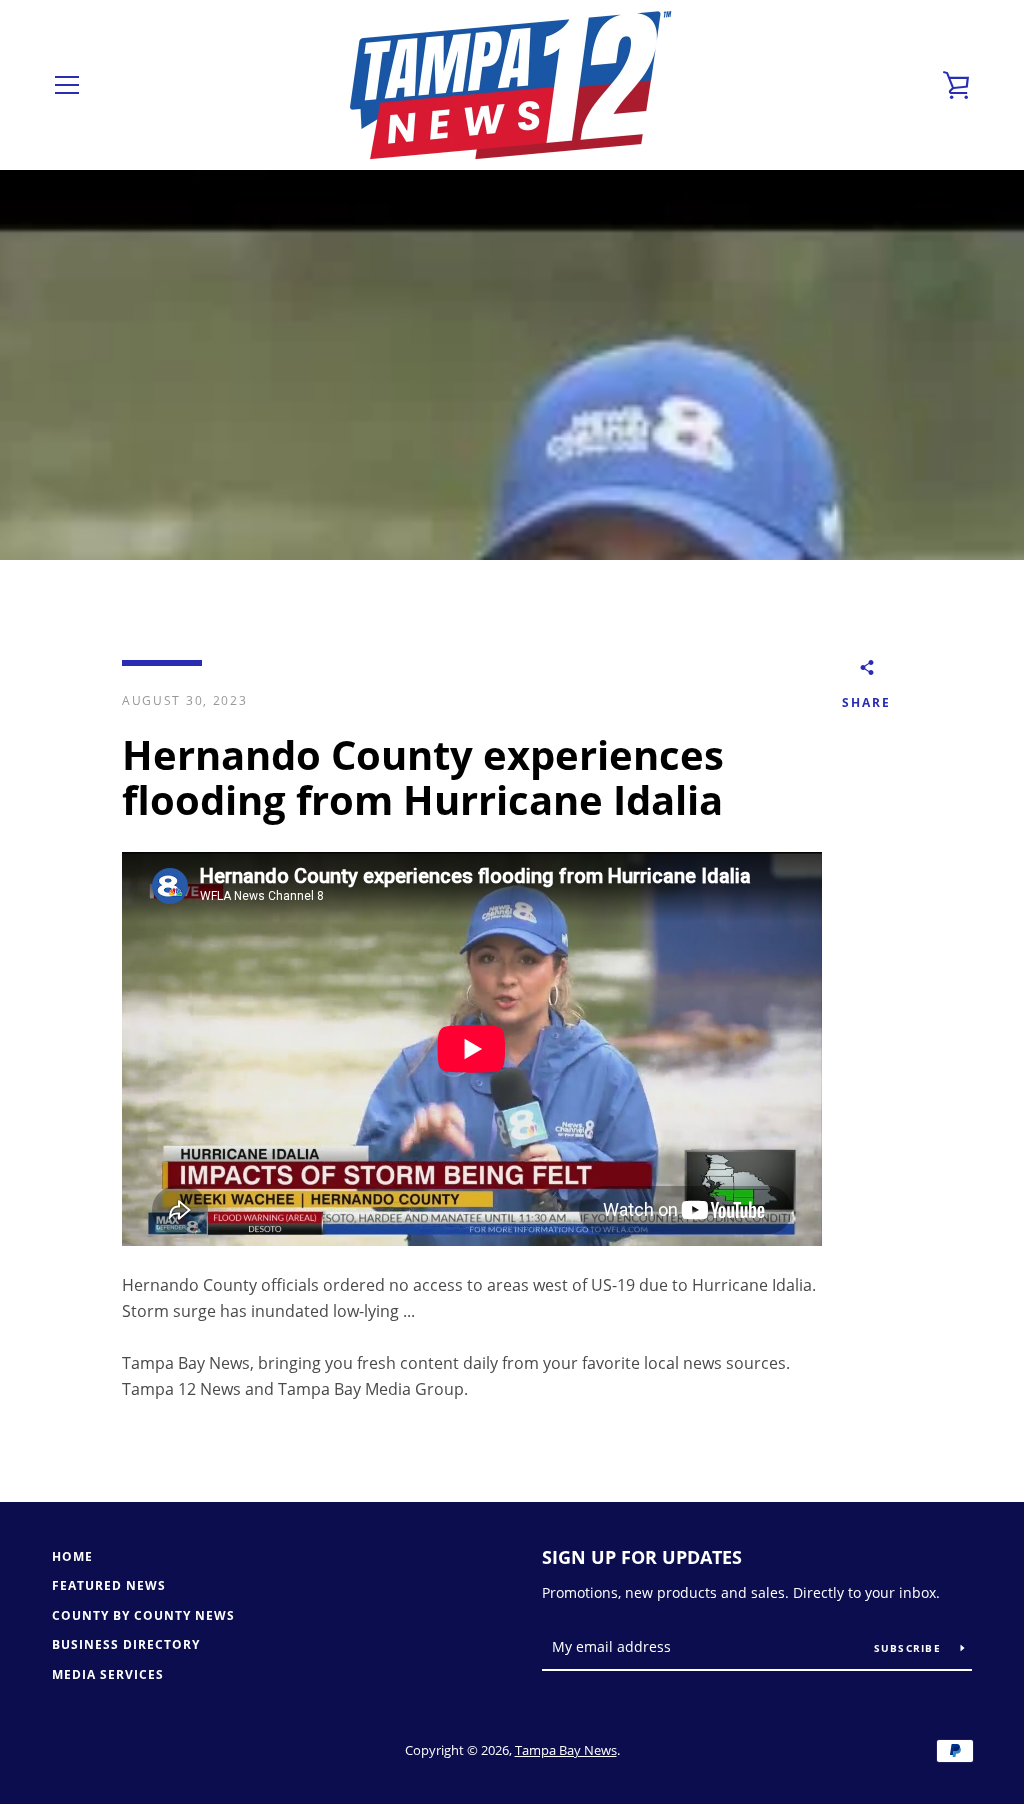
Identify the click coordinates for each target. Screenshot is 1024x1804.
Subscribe (910, 1648)
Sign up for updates (642, 1557)
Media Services (108, 1674)
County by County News (143, 1615)
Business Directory (126, 1644)
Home (72, 1556)
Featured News (109, 1585)
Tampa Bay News (566, 1750)
